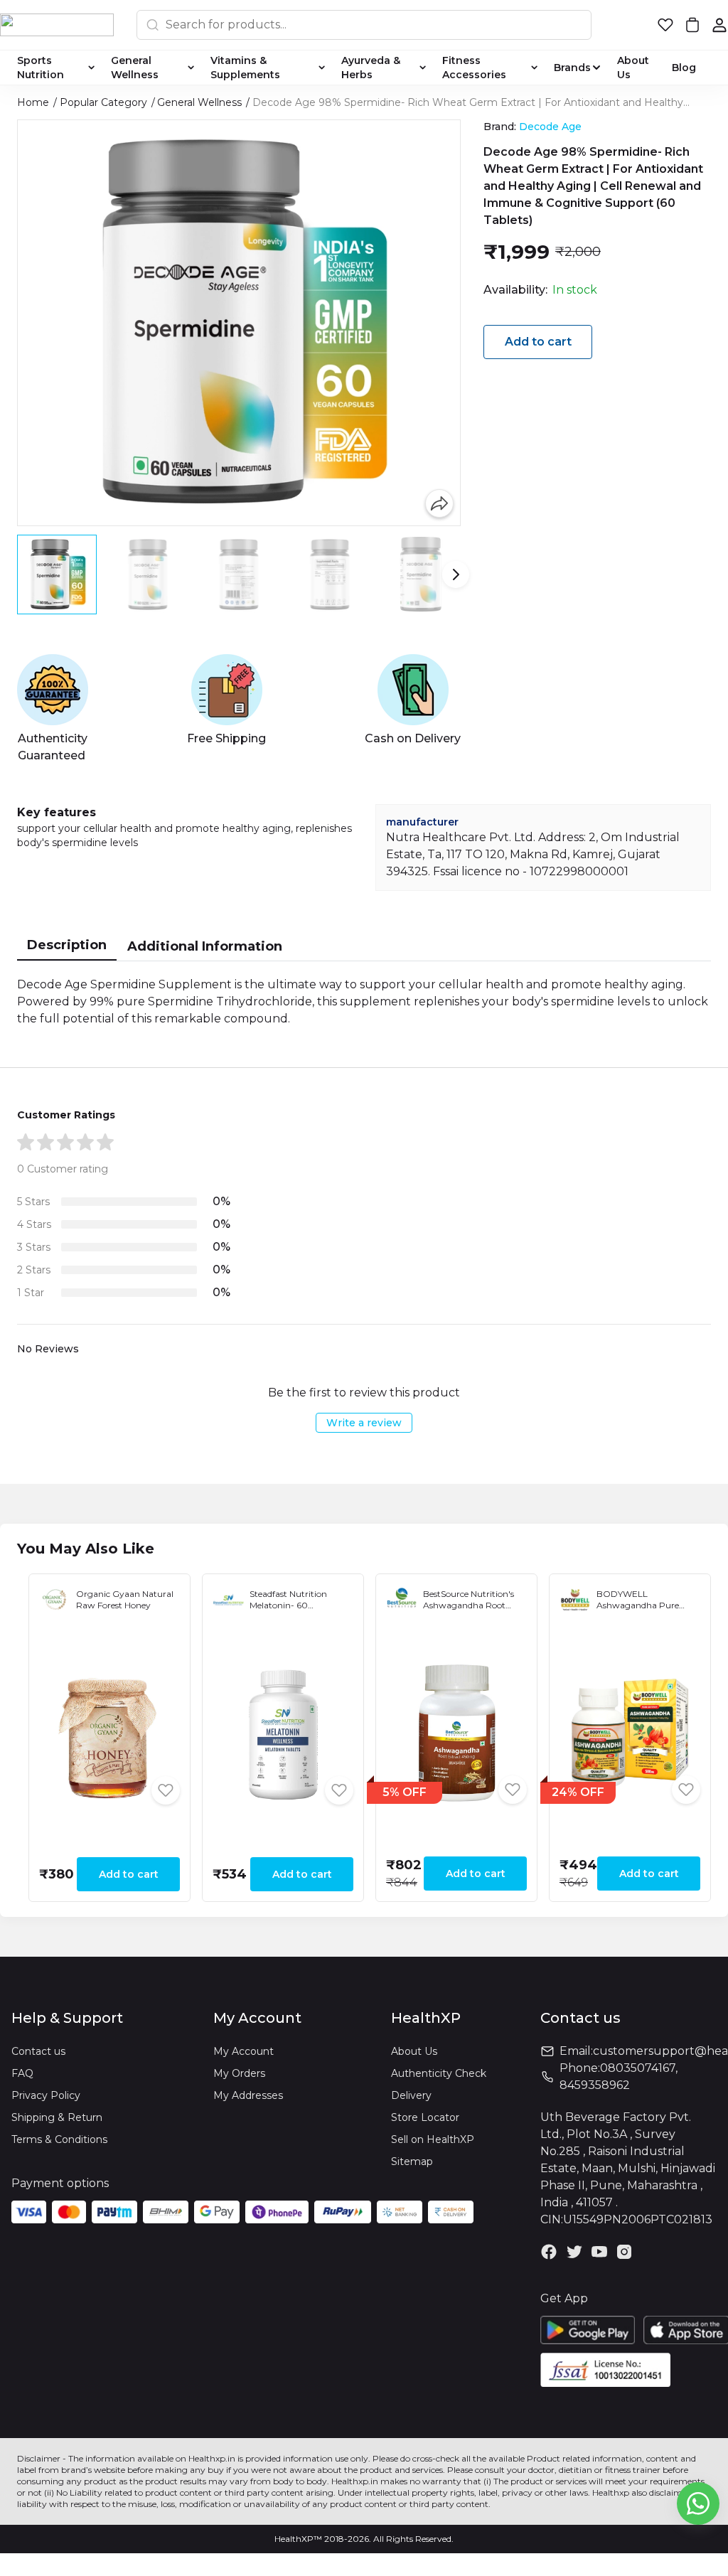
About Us (414, 2051)
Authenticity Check (439, 2073)
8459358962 (595, 2085)
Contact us (38, 2051)
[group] (239, 323)
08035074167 (638, 2068)
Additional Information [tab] (205, 946)
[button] (665, 25)
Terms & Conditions (59, 2139)
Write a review (364, 1423)
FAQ (22, 2073)
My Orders (239, 2073)
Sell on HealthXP (433, 2139)
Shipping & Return (57, 2117)
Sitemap (412, 2161)
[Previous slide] (22, 574)
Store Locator (425, 2117)
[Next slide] (456, 574)
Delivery (411, 2095)
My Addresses (248, 2095)
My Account (243, 2051)
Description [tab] (67, 945)
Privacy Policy (46, 2095)
